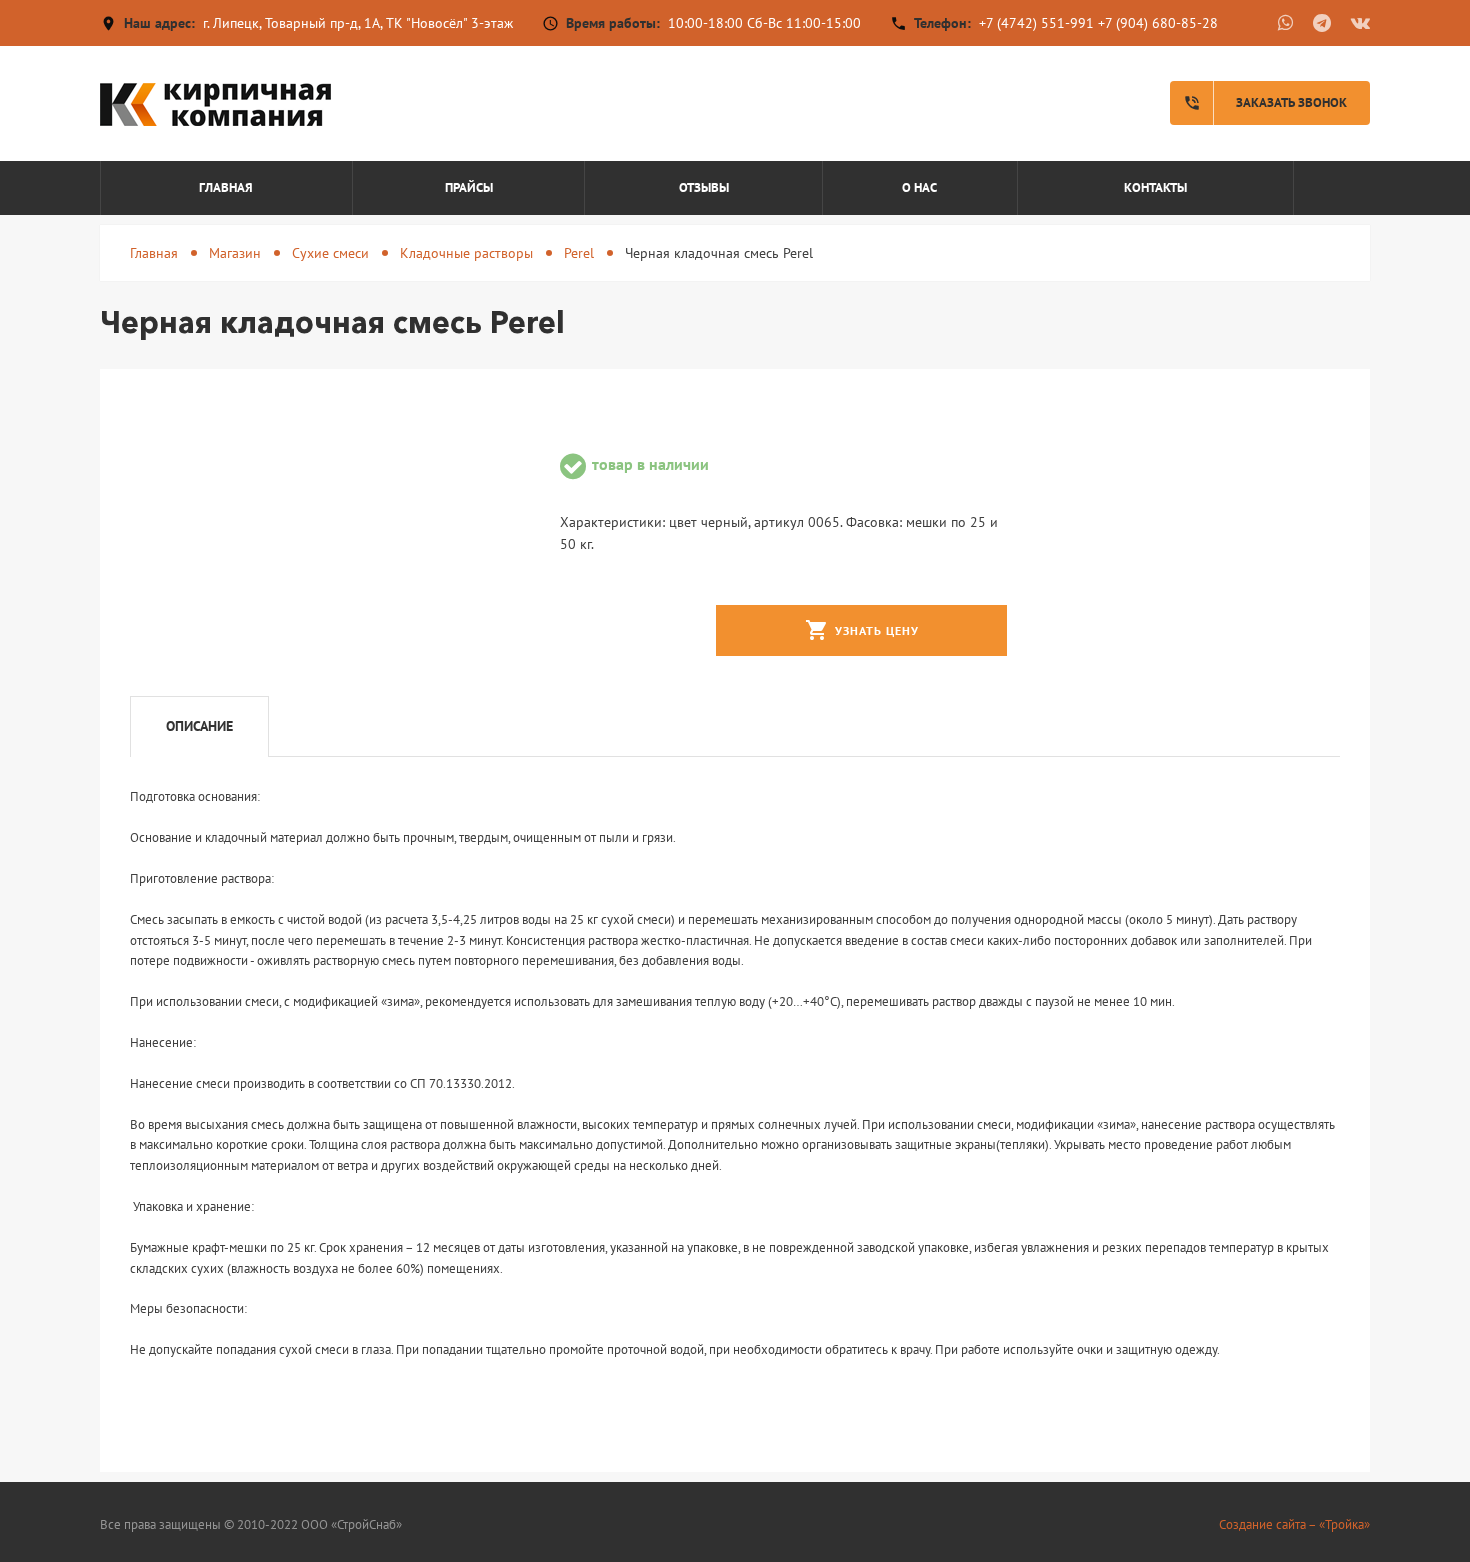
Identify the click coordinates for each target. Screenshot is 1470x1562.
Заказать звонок (1265, 103)
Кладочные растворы (466, 253)
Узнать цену (862, 630)
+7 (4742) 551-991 (1036, 23)
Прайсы (469, 187)
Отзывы (704, 187)
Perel (579, 253)
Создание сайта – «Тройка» (1294, 1524)
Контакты (1155, 187)
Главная (226, 187)
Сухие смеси (330, 253)
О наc (919, 187)
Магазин (235, 253)
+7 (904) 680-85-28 (1158, 23)
